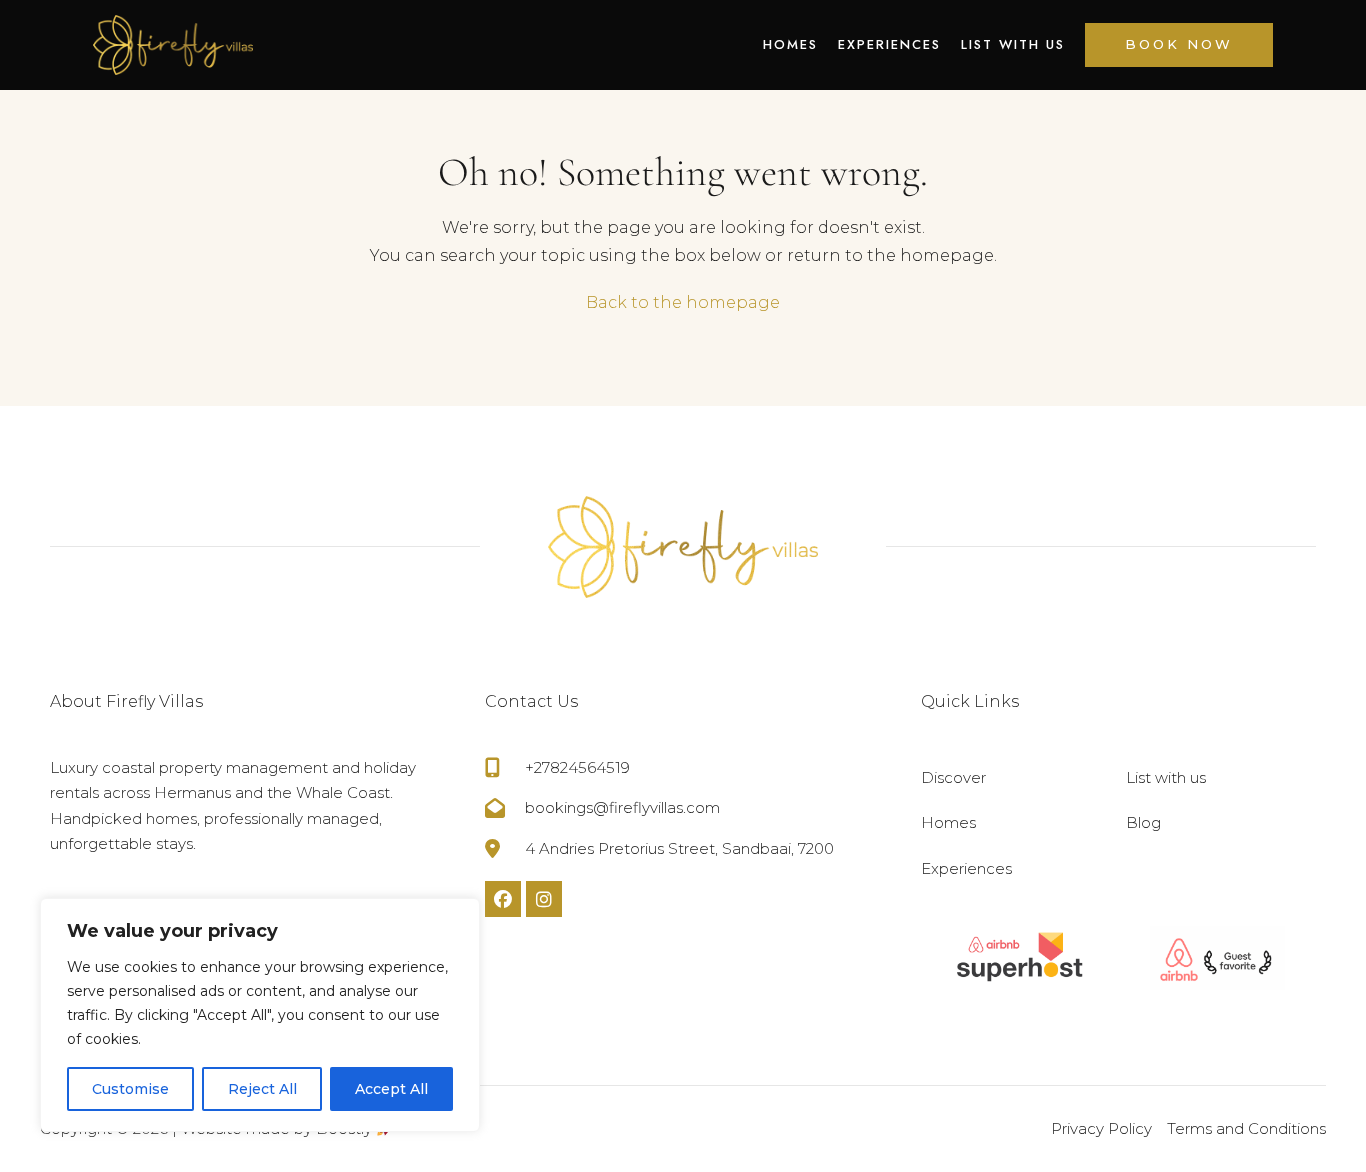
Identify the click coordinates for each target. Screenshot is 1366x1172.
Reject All (262, 1089)
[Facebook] (503, 899)
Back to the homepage (683, 302)
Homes (790, 44)
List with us (1013, 44)
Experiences (889, 44)
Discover (953, 777)
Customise (130, 1089)
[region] (260, 1015)
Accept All (391, 1089)
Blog (1143, 822)
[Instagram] (544, 899)
